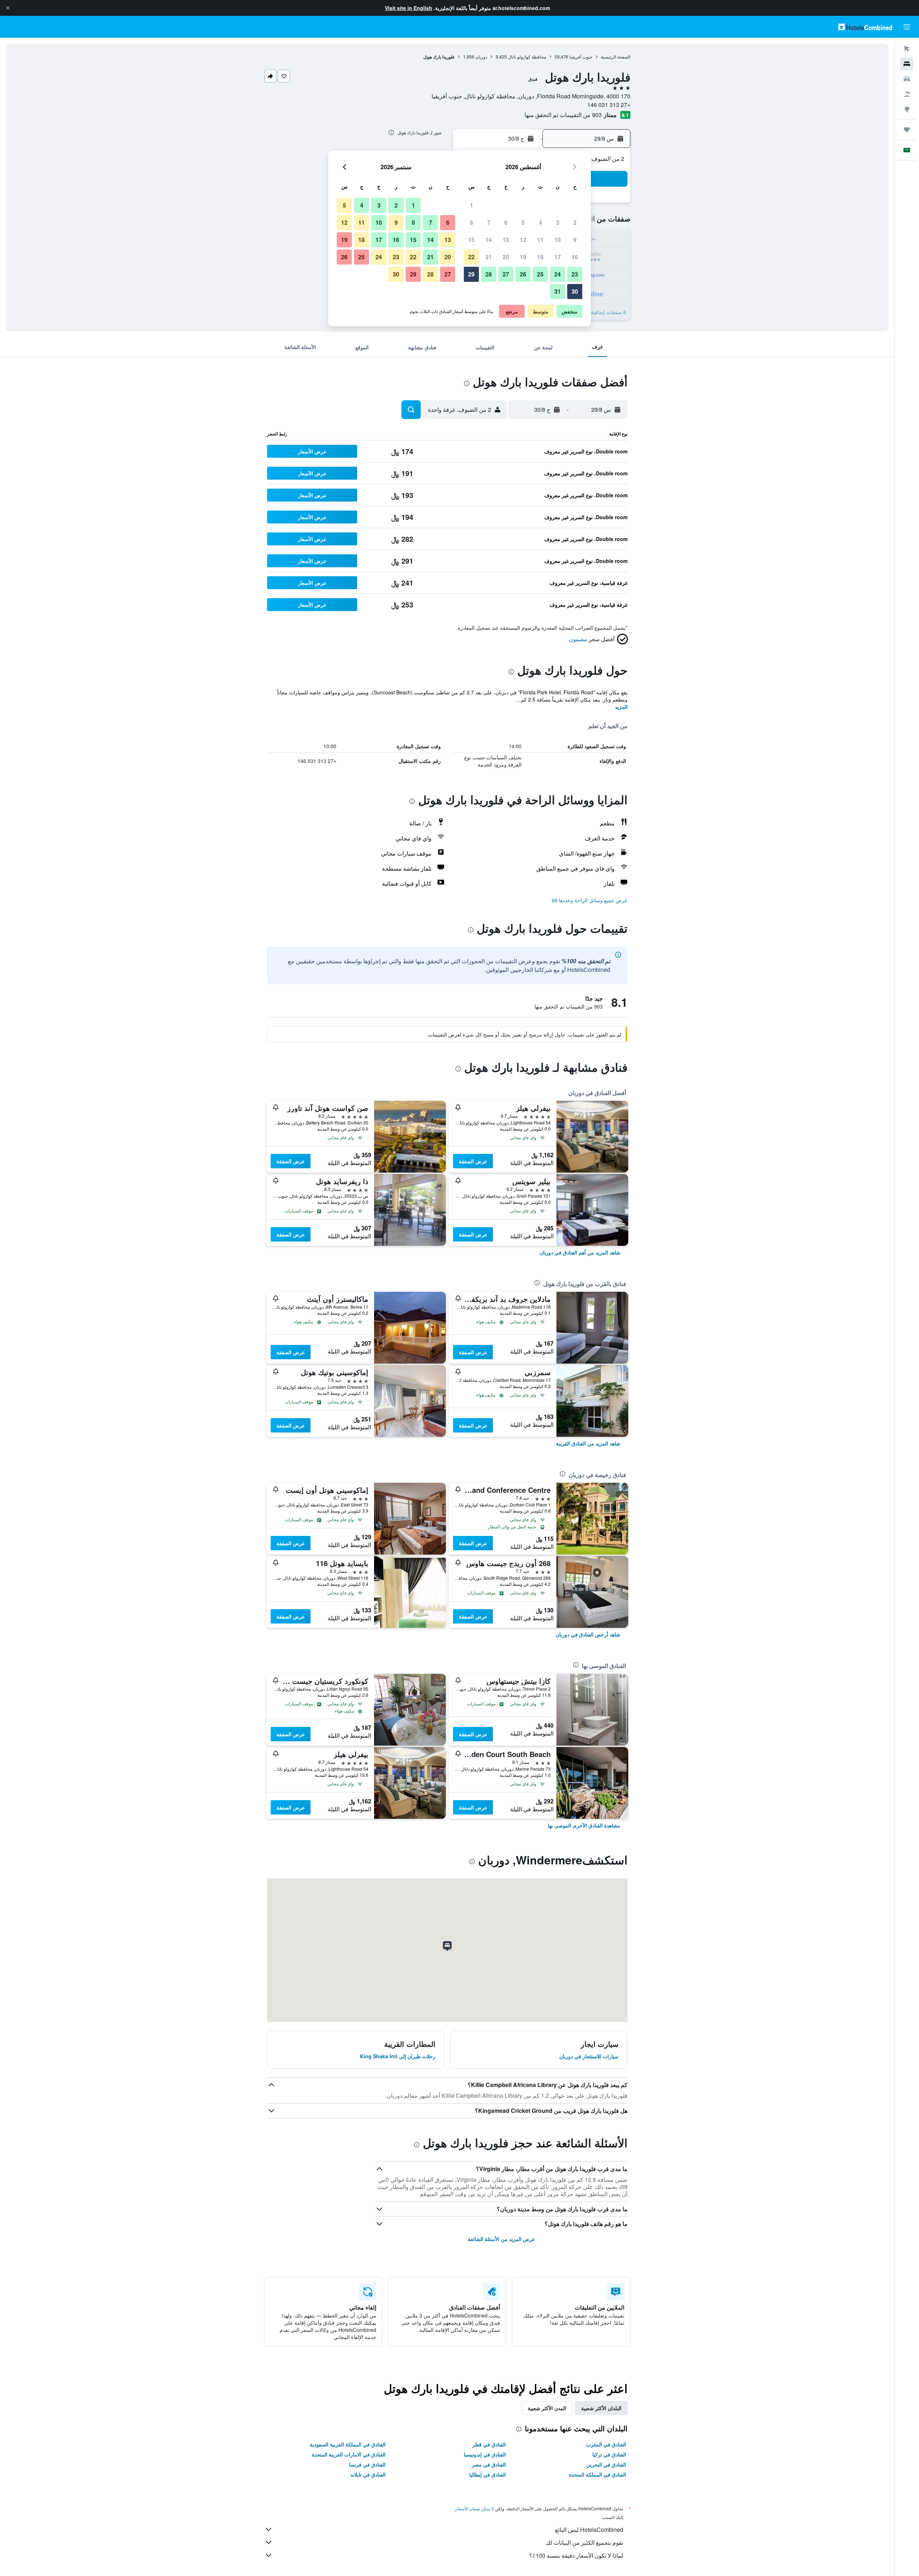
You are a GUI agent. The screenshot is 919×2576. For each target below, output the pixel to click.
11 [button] (540, 240)
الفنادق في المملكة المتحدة (598, 2474)
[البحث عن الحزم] (907, 94)
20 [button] (506, 257)
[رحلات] (907, 130)
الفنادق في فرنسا (367, 2464)
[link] (580, 1252)
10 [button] (558, 240)
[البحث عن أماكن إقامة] (907, 64)
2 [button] (575, 222)
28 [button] (489, 274)
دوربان (481, 57)
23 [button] (575, 274)
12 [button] (523, 240)
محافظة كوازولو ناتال (527, 57)
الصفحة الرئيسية (616, 57)
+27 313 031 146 (609, 105)
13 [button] (506, 240)
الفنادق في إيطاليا (488, 2474)
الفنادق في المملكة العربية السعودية (348, 2444)
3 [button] (558, 222)
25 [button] (540, 274)
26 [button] (523, 274)
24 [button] (558, 274)
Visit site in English (409, 8)
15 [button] (471, 240)
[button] (8, 8)
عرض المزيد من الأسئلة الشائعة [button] (501, 2239)
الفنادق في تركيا (609, 2454)
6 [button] (506, 222)
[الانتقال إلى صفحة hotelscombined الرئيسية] (865, 27)
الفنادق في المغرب (606, 2444)
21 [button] (489, 257)
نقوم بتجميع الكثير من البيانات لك (584, 2542)
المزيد (621, 707)
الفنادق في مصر (489, 2464)
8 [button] (472, 222)
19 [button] (523, 257)
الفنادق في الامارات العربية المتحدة (349, 2454)
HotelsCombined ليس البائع (589, 2530)
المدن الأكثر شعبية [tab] (547, 2408)
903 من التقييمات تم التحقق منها (563, 115)
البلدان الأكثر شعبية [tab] (601, 2408)
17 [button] (558, 257)
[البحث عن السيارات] (907, 79)
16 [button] (575, 257)
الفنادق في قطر (489, 2444)
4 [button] (540, 222)
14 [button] (489, 240)
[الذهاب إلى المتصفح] (907, 109)
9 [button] (575, 240)
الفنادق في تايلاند (368, 2474)
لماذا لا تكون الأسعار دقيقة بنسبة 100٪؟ (576, 2555)
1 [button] (472, 205)
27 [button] (506, 274)
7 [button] (489, 222)
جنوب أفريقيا (581, 57)
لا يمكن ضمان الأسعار (475, 2508)
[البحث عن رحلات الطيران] (907, 49)
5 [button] (523, 222)
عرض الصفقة (473, 1161)
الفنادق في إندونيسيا (485, 2454)
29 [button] (471, 274)
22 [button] (471, 257)
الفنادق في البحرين (606, 2464)
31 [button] (558, 291)
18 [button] (540, 257)
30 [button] (575, 291)
